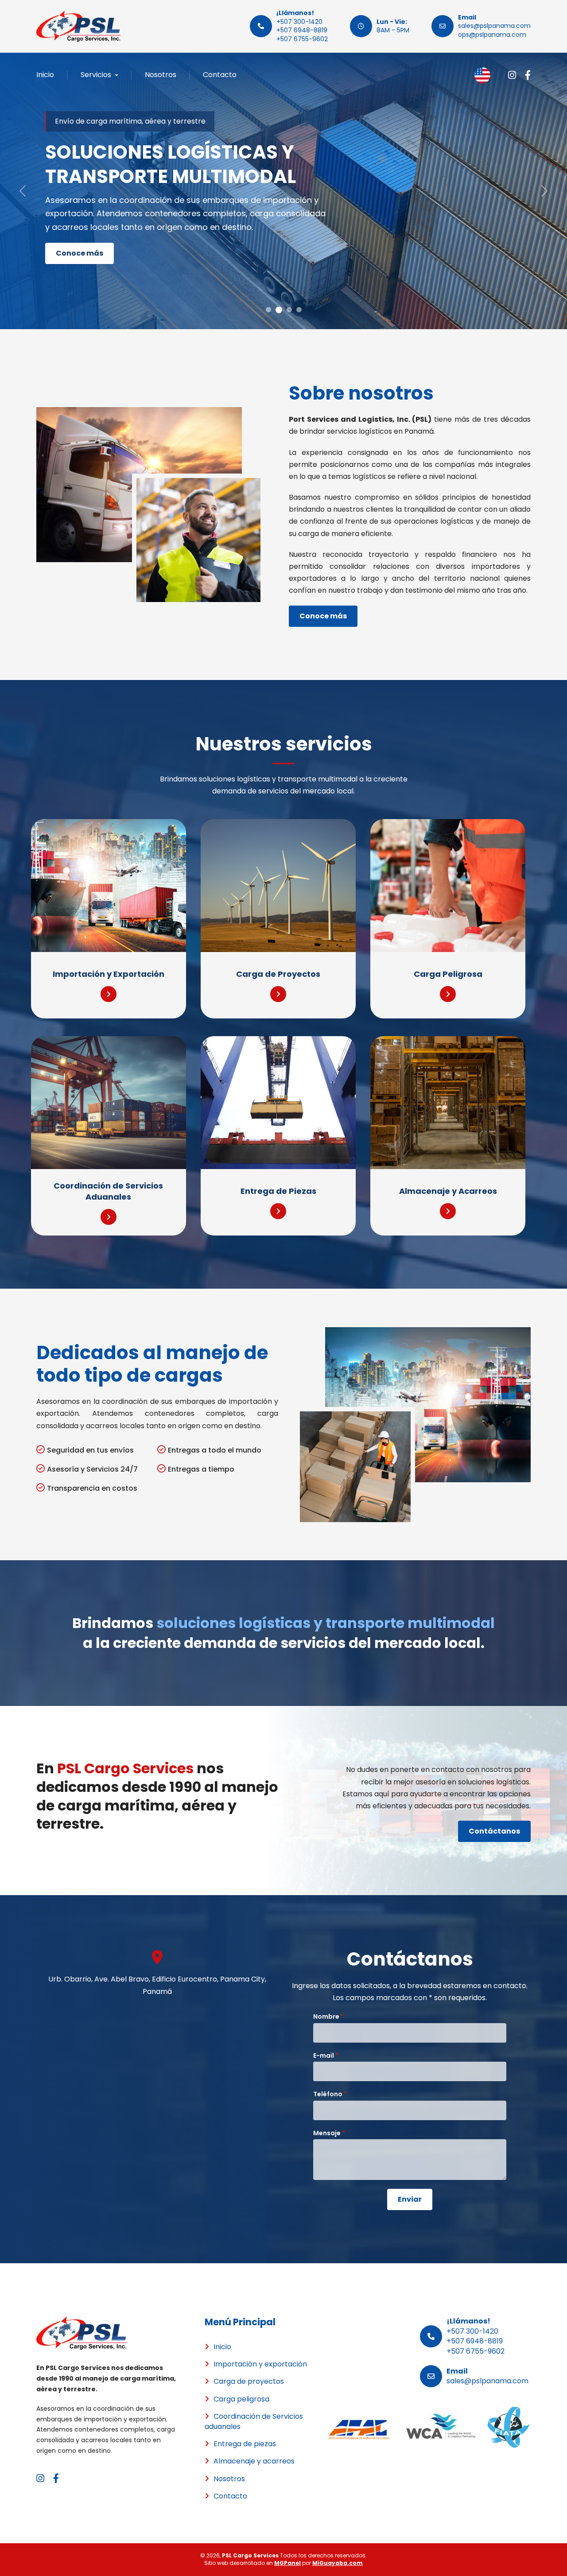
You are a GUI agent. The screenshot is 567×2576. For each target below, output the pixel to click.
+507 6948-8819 (302, 30)
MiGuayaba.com (338, 2563)
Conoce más (80, 253)
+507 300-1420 (299, 22)
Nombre (328, 2017)
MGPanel (287, 2563)
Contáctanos (494, 1831)
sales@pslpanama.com (494, 26)
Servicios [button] (97, 75)
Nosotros (161, 75)
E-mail (326, 2056)
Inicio (45, 75)
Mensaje (329, 2133)
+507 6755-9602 (302, 39)
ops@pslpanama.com (492, 35)
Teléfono (330, 2094)
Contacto (220, 75)
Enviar (410, 2199)
